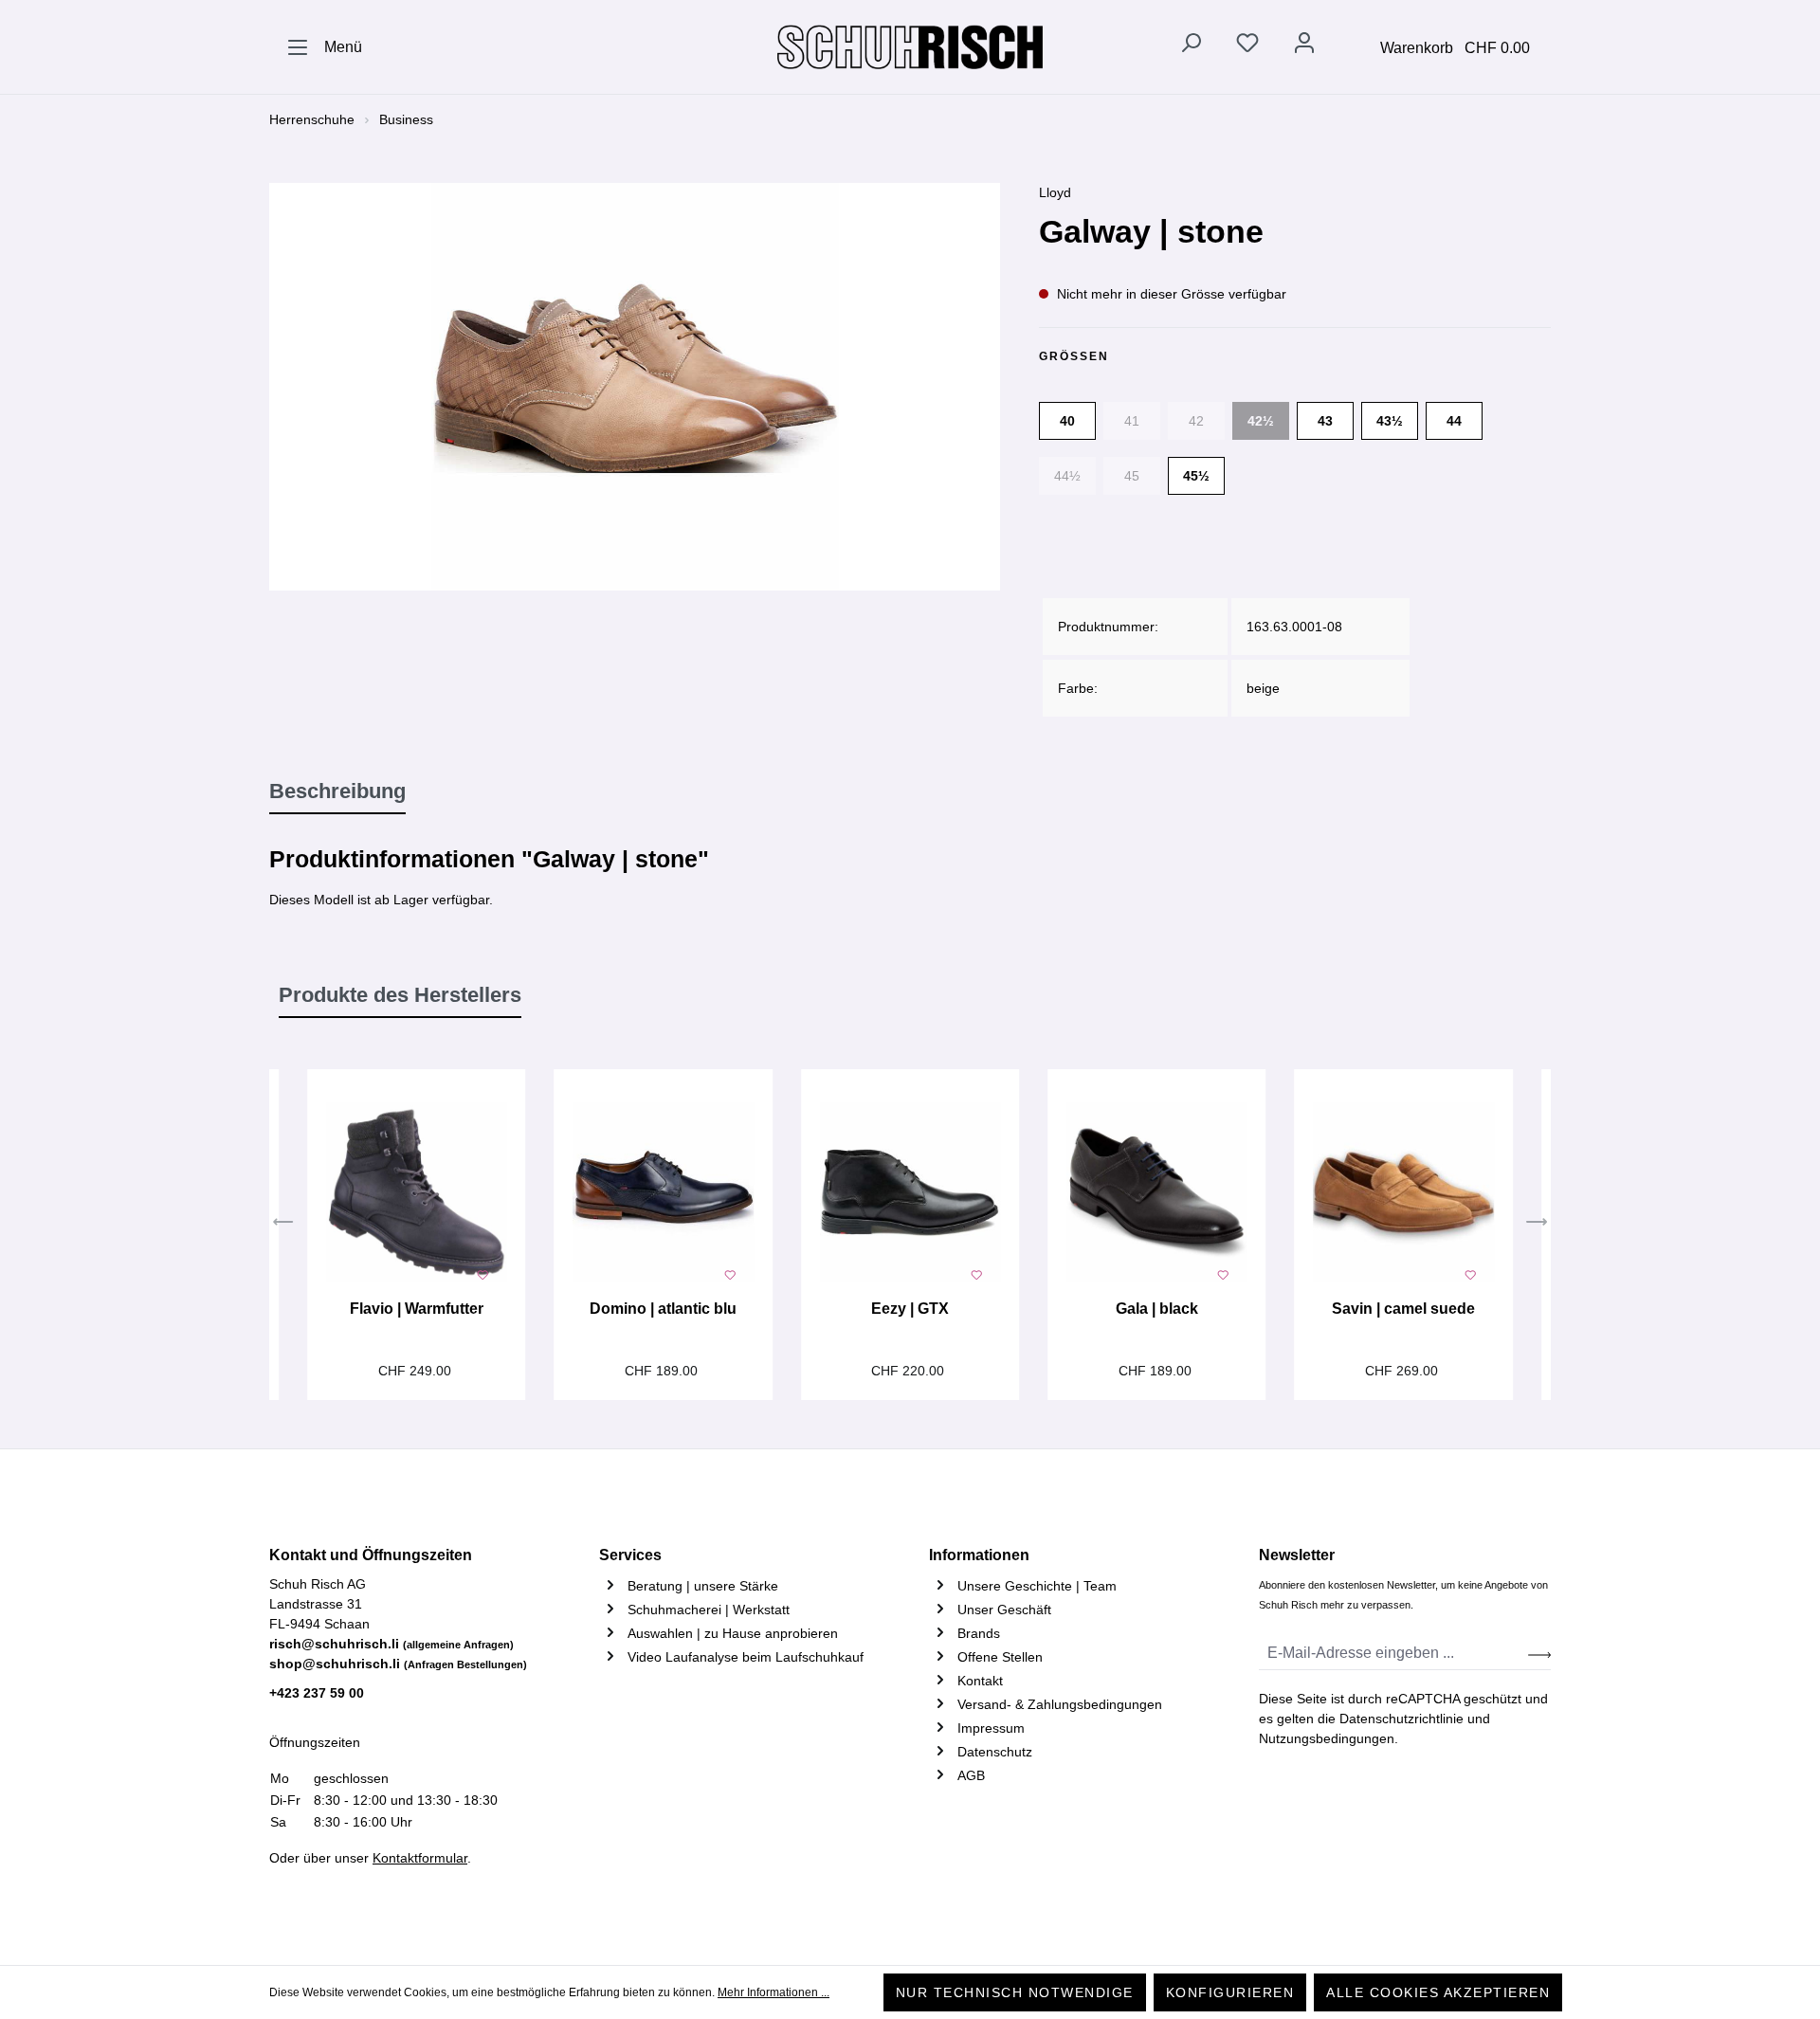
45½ (1196, 476)
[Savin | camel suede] (1403, 1192)
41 (1132, 421)
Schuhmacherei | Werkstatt (709, 1610)
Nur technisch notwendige (1015, 1992)
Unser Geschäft (1004, 1610)
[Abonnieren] (1539, 1654)
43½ (1390, 421)
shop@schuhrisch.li (398, 1664)
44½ (1067, 476)
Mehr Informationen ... (773, 1992)
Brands (979, 1633)
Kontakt (980, 1681)
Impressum (991, 1728)
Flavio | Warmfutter (417, 1309)
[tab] (337, 792)
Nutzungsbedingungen (1327, 1738)
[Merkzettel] (1247, 46)
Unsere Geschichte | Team (1037, 1586)
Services (630, 1555)
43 (1325, 421)
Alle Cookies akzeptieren (1438, 1992)
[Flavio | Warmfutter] (416, 1192)
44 (1454, 421)
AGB (971, 1775)
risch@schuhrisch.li (391, 1644)
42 (1196, 421)
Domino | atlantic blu (663, 1309)
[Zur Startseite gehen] (910, 47)
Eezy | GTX (910, 1309)
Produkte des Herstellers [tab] (400, 995)
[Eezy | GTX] (910, 1192)
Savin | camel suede (1403, 1309)
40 (1067, 421)
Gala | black (1157, 1309)
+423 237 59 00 (317, 1693)
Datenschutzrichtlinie (1401, 1719)
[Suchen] (1191, 46)
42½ (1261, 421)
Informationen (979, 1555)
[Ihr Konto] (1304, 46)
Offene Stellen (1000, 1657)
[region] (635, 387)
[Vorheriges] (283, 1224)
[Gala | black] (1156, 1192)
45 (1132, 476)
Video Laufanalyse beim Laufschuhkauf (746, 1657)
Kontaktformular (420, 1858)
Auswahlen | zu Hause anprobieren (733, 1633)
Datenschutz (995, 1752)
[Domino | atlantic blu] (663, 1192)
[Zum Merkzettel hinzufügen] (482, 1273)
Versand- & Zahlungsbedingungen (1060, 1704)
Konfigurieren (1230, 1992)
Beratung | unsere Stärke (703, 1586)
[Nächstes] (1537, 1224)
